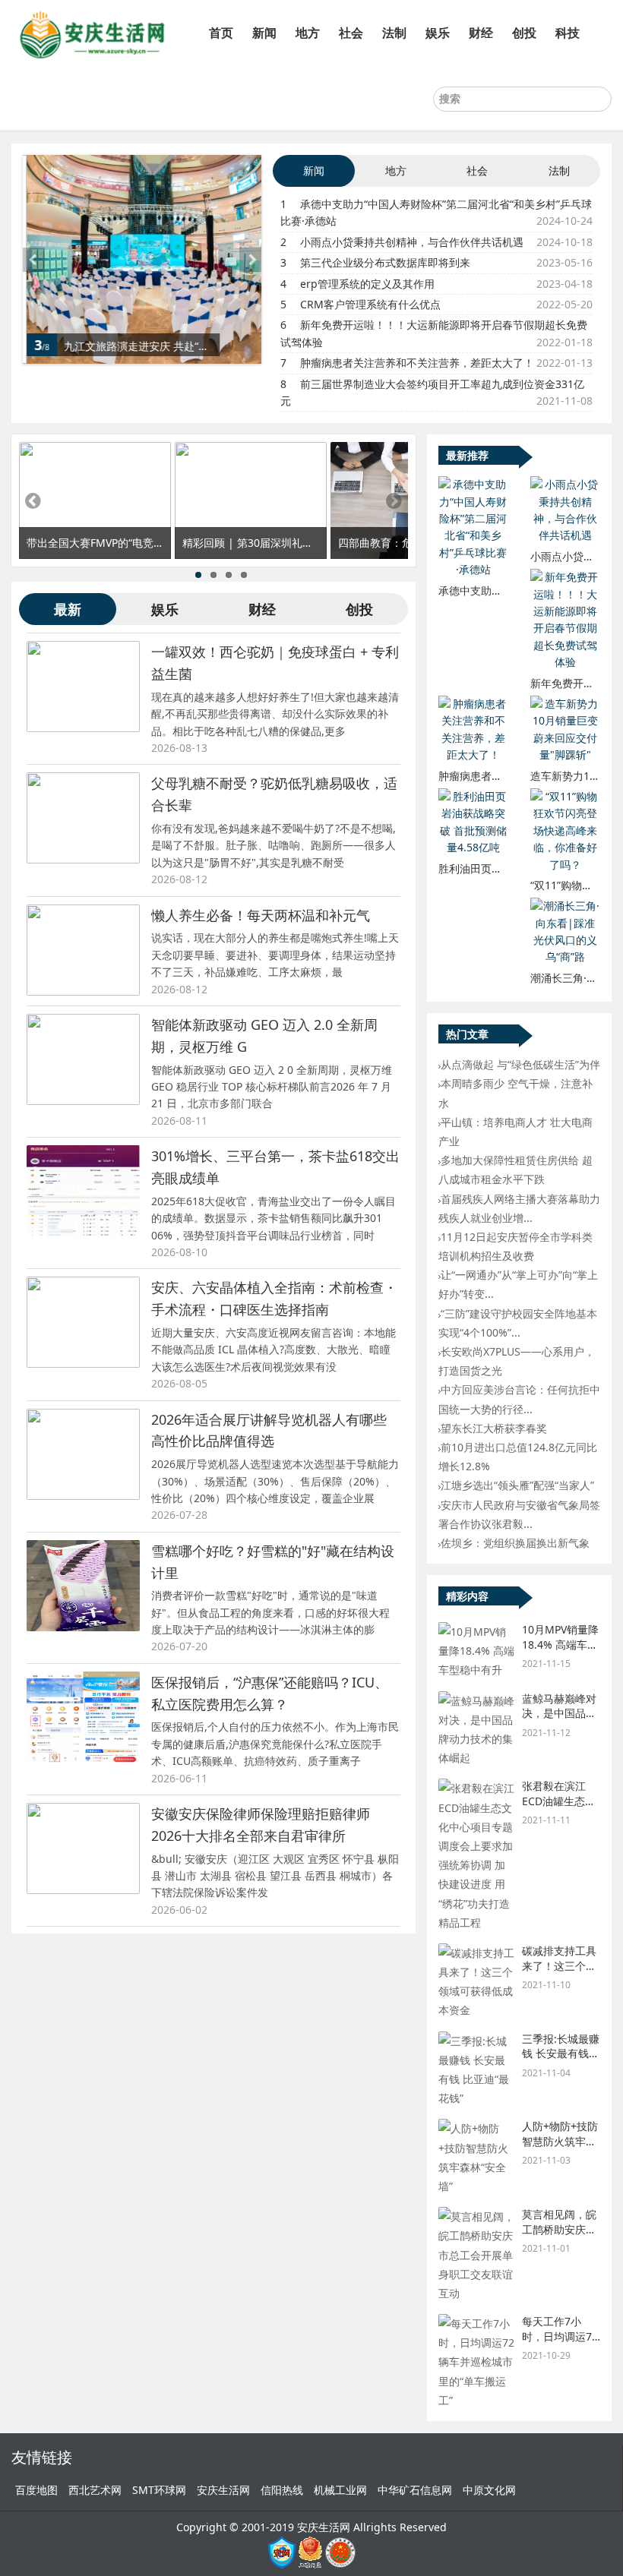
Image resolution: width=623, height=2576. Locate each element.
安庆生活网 (223, 2490)
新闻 (264, 33)
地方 (308, 33)
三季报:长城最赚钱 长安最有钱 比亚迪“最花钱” (561, 2054)
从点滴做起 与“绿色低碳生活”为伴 (520, 1064)
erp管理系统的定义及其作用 (367, 284)
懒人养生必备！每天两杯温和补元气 (261, 915)
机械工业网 (340, 2490)
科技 (568, 33)
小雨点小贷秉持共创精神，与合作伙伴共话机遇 (412, 242)
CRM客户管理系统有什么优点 (370, 304)
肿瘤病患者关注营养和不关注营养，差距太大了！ (417, 363)
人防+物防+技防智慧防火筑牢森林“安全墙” (560, 2141)
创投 (524, 33)
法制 (394, 33)
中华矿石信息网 (415, 2490)
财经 (481, 33)
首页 (221, 33)
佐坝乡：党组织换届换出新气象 (515, 1543)
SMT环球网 (159, 2490)
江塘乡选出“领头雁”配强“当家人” (517, 1485)
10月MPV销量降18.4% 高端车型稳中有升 (560, 1644)
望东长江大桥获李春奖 (494, 1428)
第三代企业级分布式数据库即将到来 (385, 262)
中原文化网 (489, 2490)
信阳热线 (282, 2490)
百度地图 (36, 2490)
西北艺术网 (95, 2490)
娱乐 (438, 33)
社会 (351, 33)
